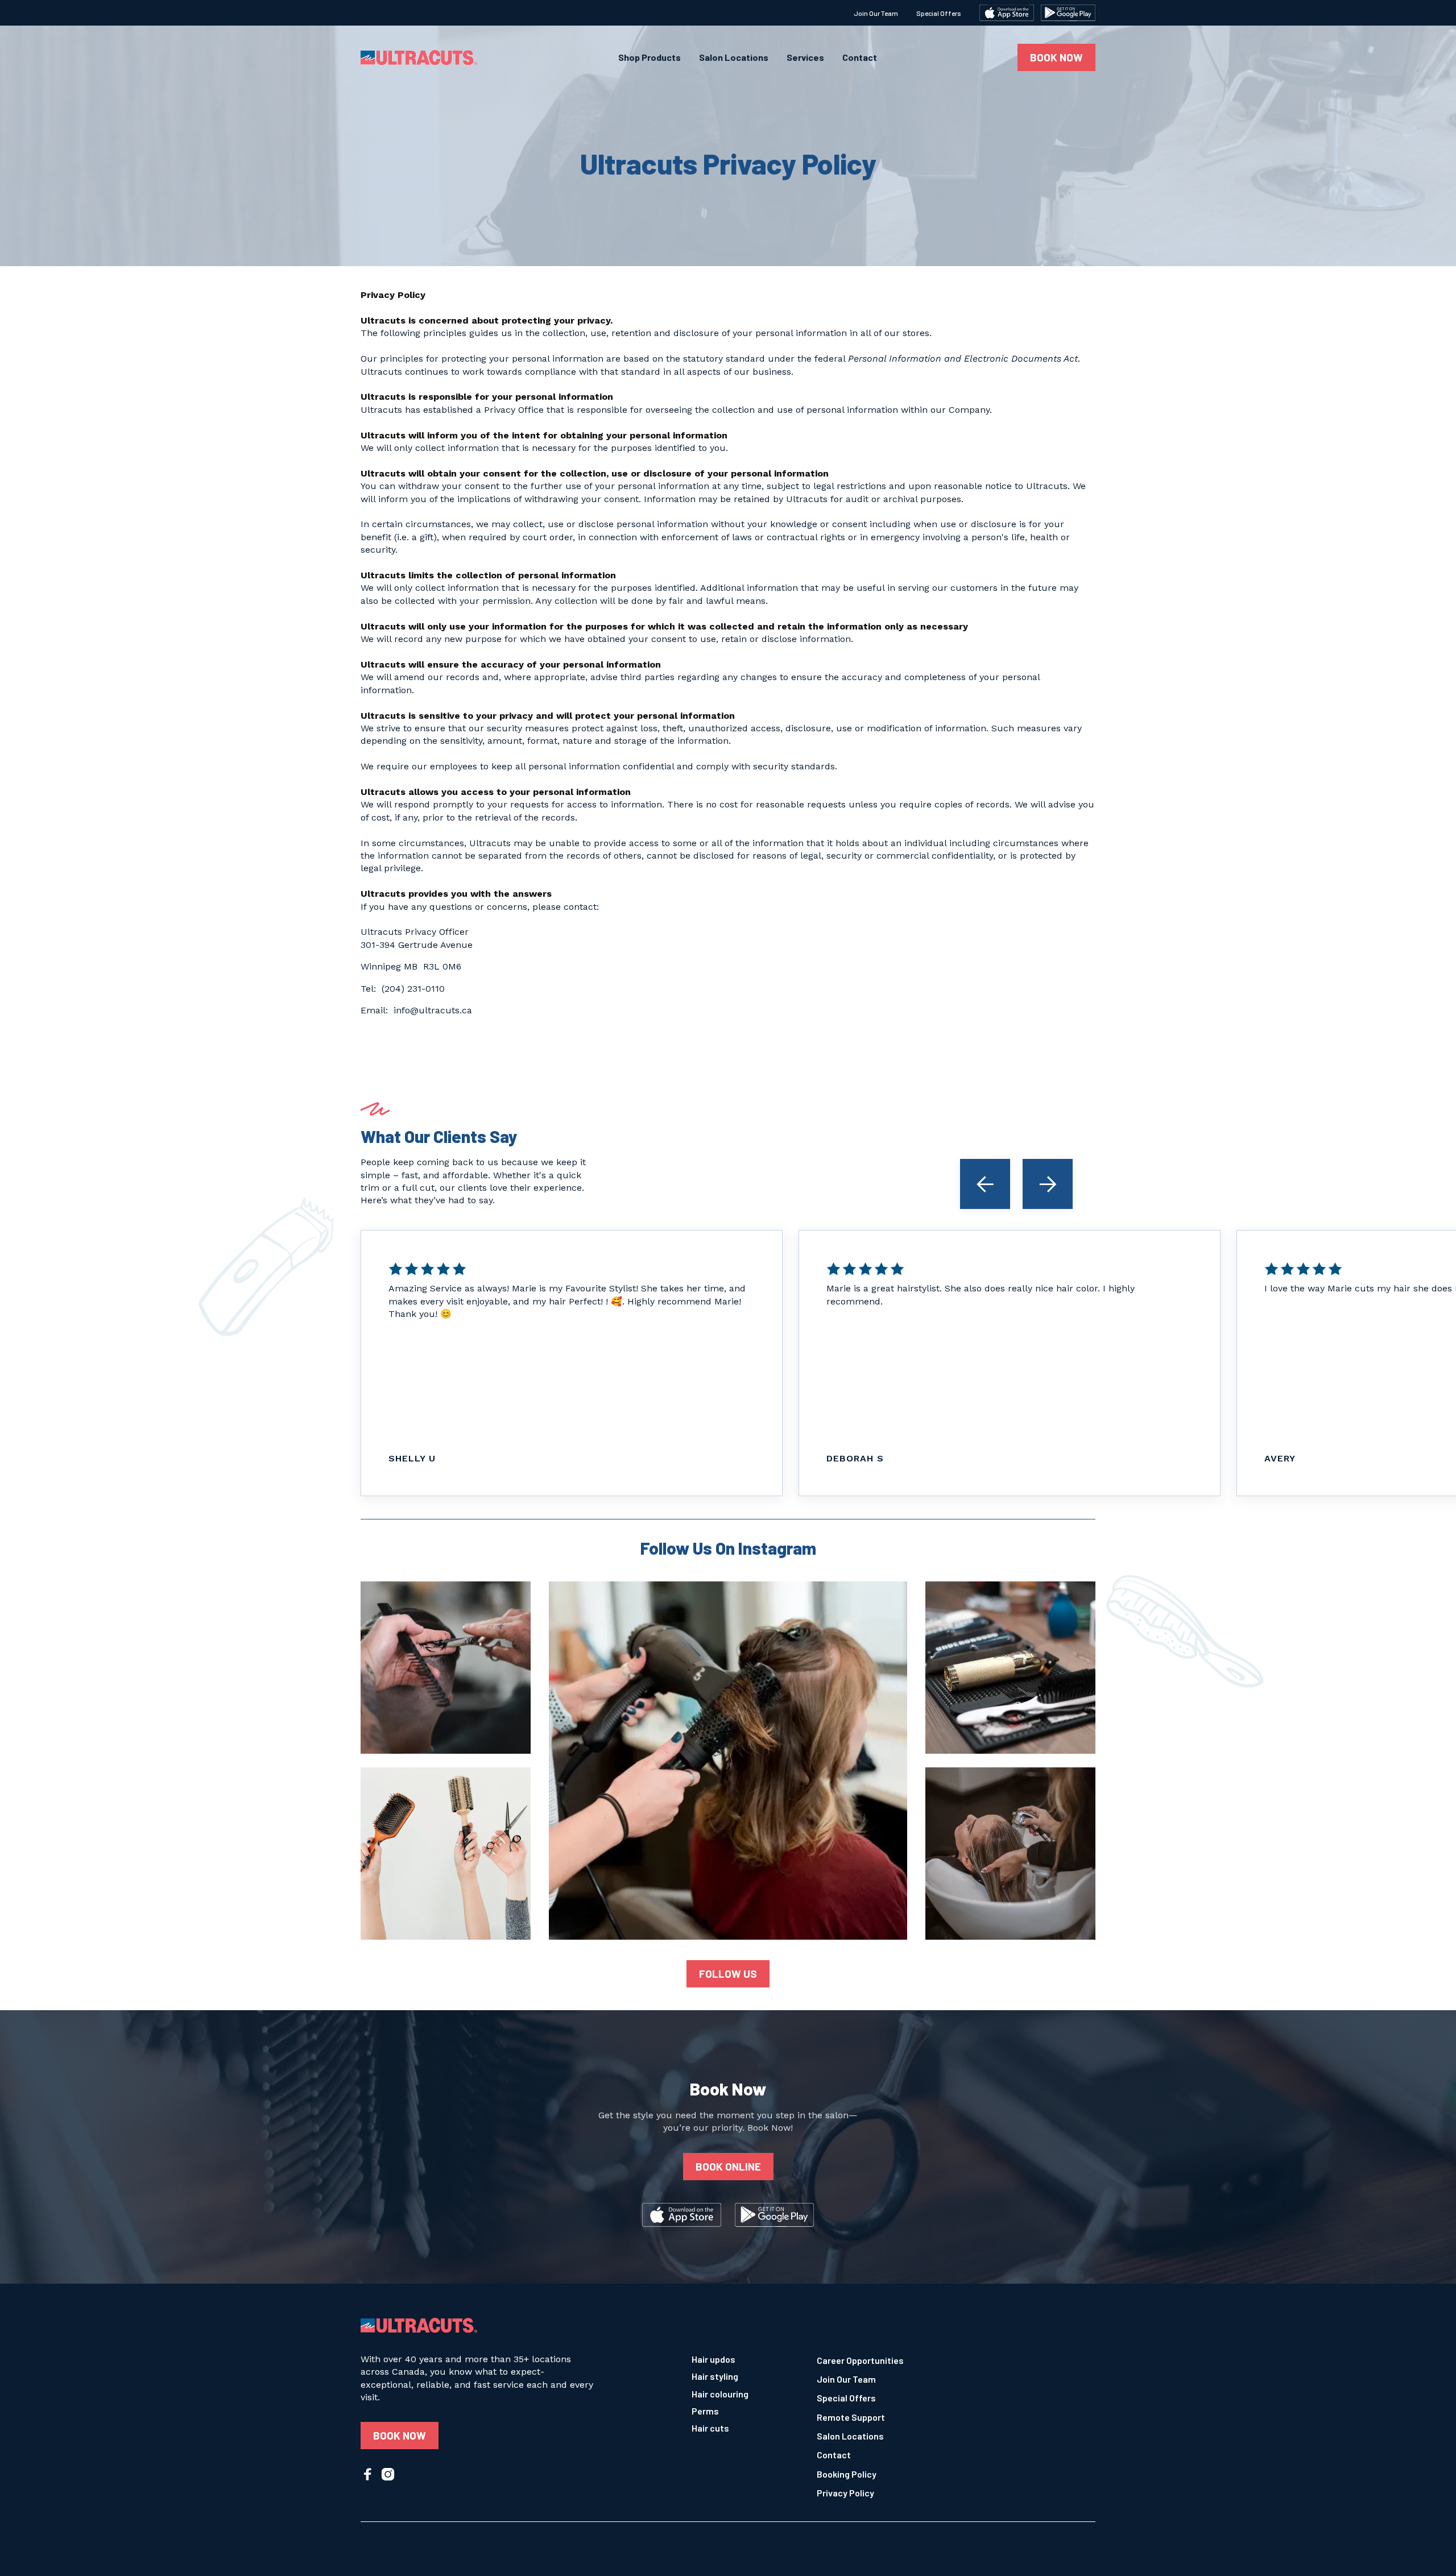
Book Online (728, 2166)
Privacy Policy (845, 2493)
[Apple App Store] (1007, 13)
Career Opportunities (860, 2360)
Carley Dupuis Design (687, 2542)
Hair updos (713, 2359)
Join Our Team (876, 13)
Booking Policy (847, 2474)
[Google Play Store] (1068, 13)
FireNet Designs (942, 2542)
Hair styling (715, 2376)
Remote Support (851, 2417)
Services (805, 57)
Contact (860, 57)
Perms (705, 2411)
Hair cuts (710, 2428)
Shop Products (650, 57)
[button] (985, 1184)
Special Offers (939, 13)
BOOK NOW (1056, 57)
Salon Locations (734, 57)
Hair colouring (720, 2394)
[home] (419, 57)
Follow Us (728, 1974)
